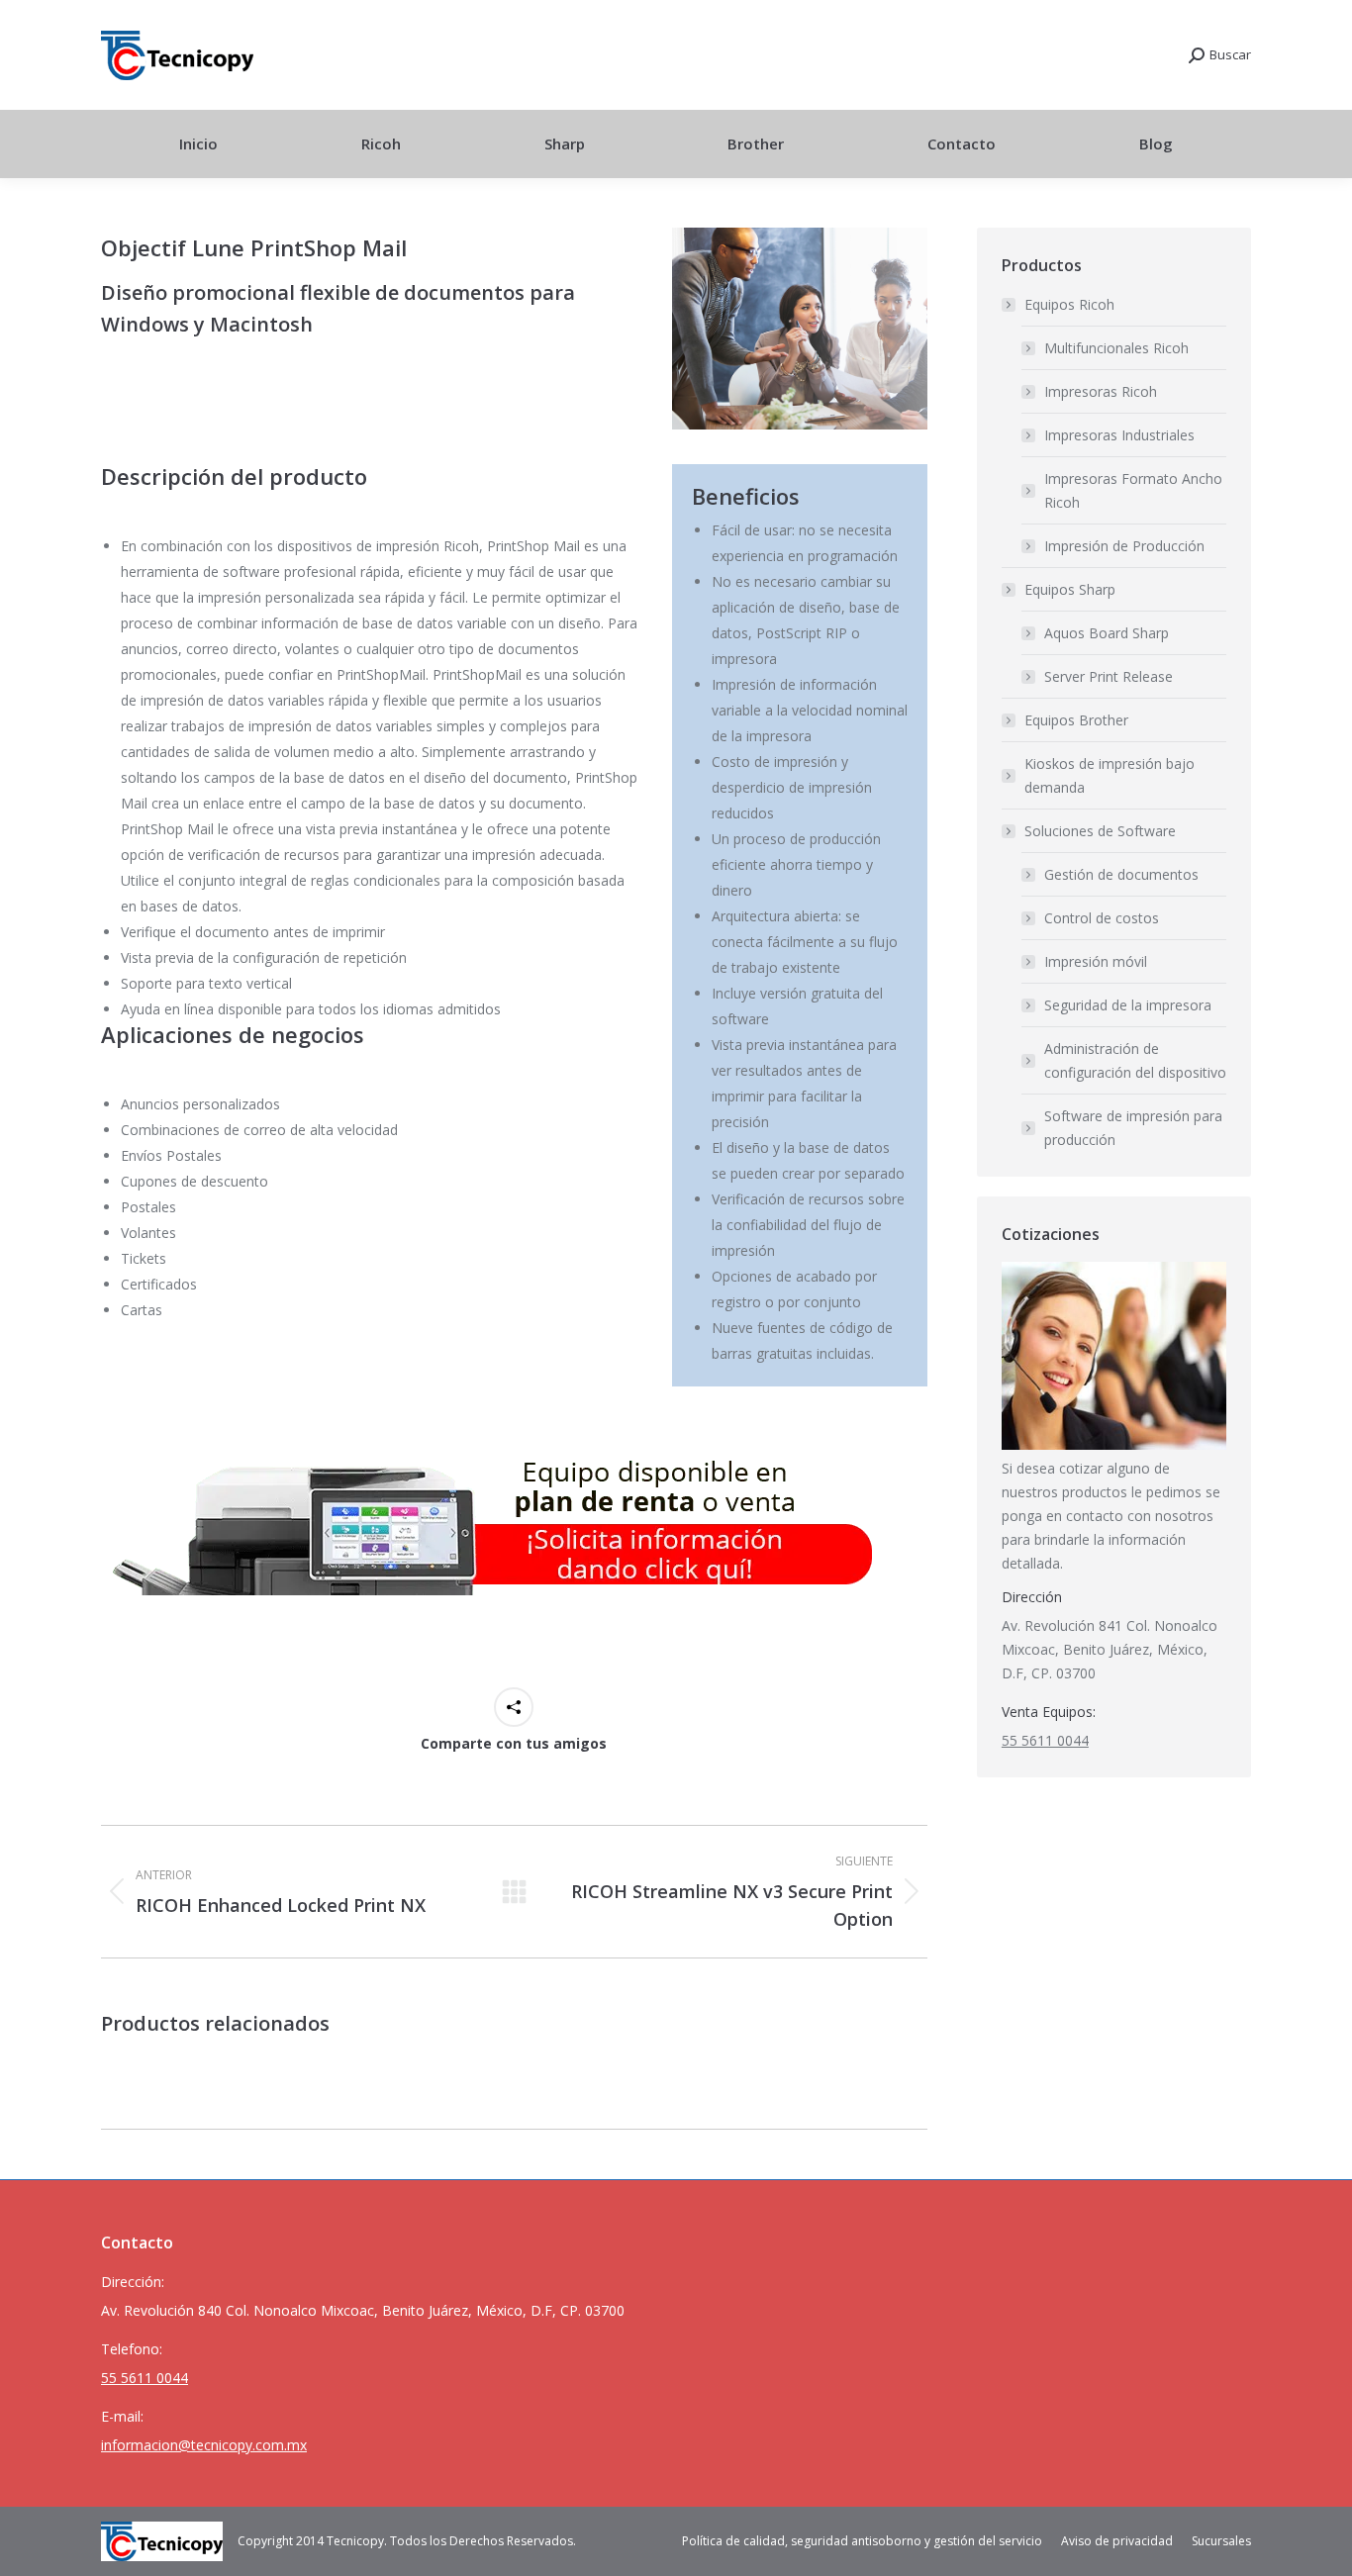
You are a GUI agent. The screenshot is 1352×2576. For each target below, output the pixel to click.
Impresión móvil (1096, 961)
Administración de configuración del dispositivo (1135, 1060)
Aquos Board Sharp (1107, 633)
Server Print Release (1109, 676)
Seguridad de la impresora (1128, 1005)
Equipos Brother (1076, 720)
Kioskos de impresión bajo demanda (1110, 775)
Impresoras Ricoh (1101, 391)
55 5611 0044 (1045, 1740)
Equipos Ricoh (1069, 304)
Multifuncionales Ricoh (1116, 348)
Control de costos (1102, 918)
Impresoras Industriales (1119, 435)
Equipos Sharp (1070, 589)
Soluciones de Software (1100, 831)
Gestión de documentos (1121, 874)
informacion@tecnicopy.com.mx (204, 2445)
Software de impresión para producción (1133, 1128)
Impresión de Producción (1124, 546)
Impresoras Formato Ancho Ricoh (1133, 490)
